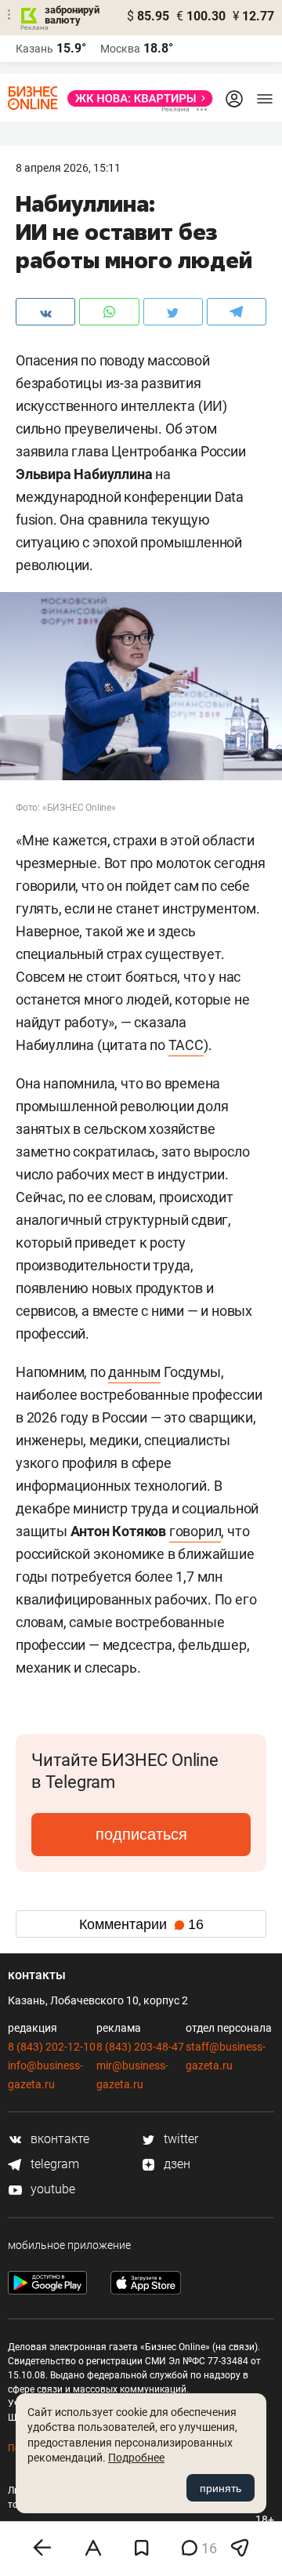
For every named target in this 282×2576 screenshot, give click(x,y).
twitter (179, 2139)
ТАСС (186, 1045)
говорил (195, 1531)
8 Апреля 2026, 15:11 (68, 168)
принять (221, 2488)
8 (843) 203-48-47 (140, 2047)
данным (134, 1372)
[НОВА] (136, 98)
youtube (51, 2189)
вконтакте (58, 2139)
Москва (120, 49)
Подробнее (136, 2458)
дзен (175, 2164)
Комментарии (141, 1924)
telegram (53, 2164)
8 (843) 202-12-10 (52, 2047)
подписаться (141, 1834)
